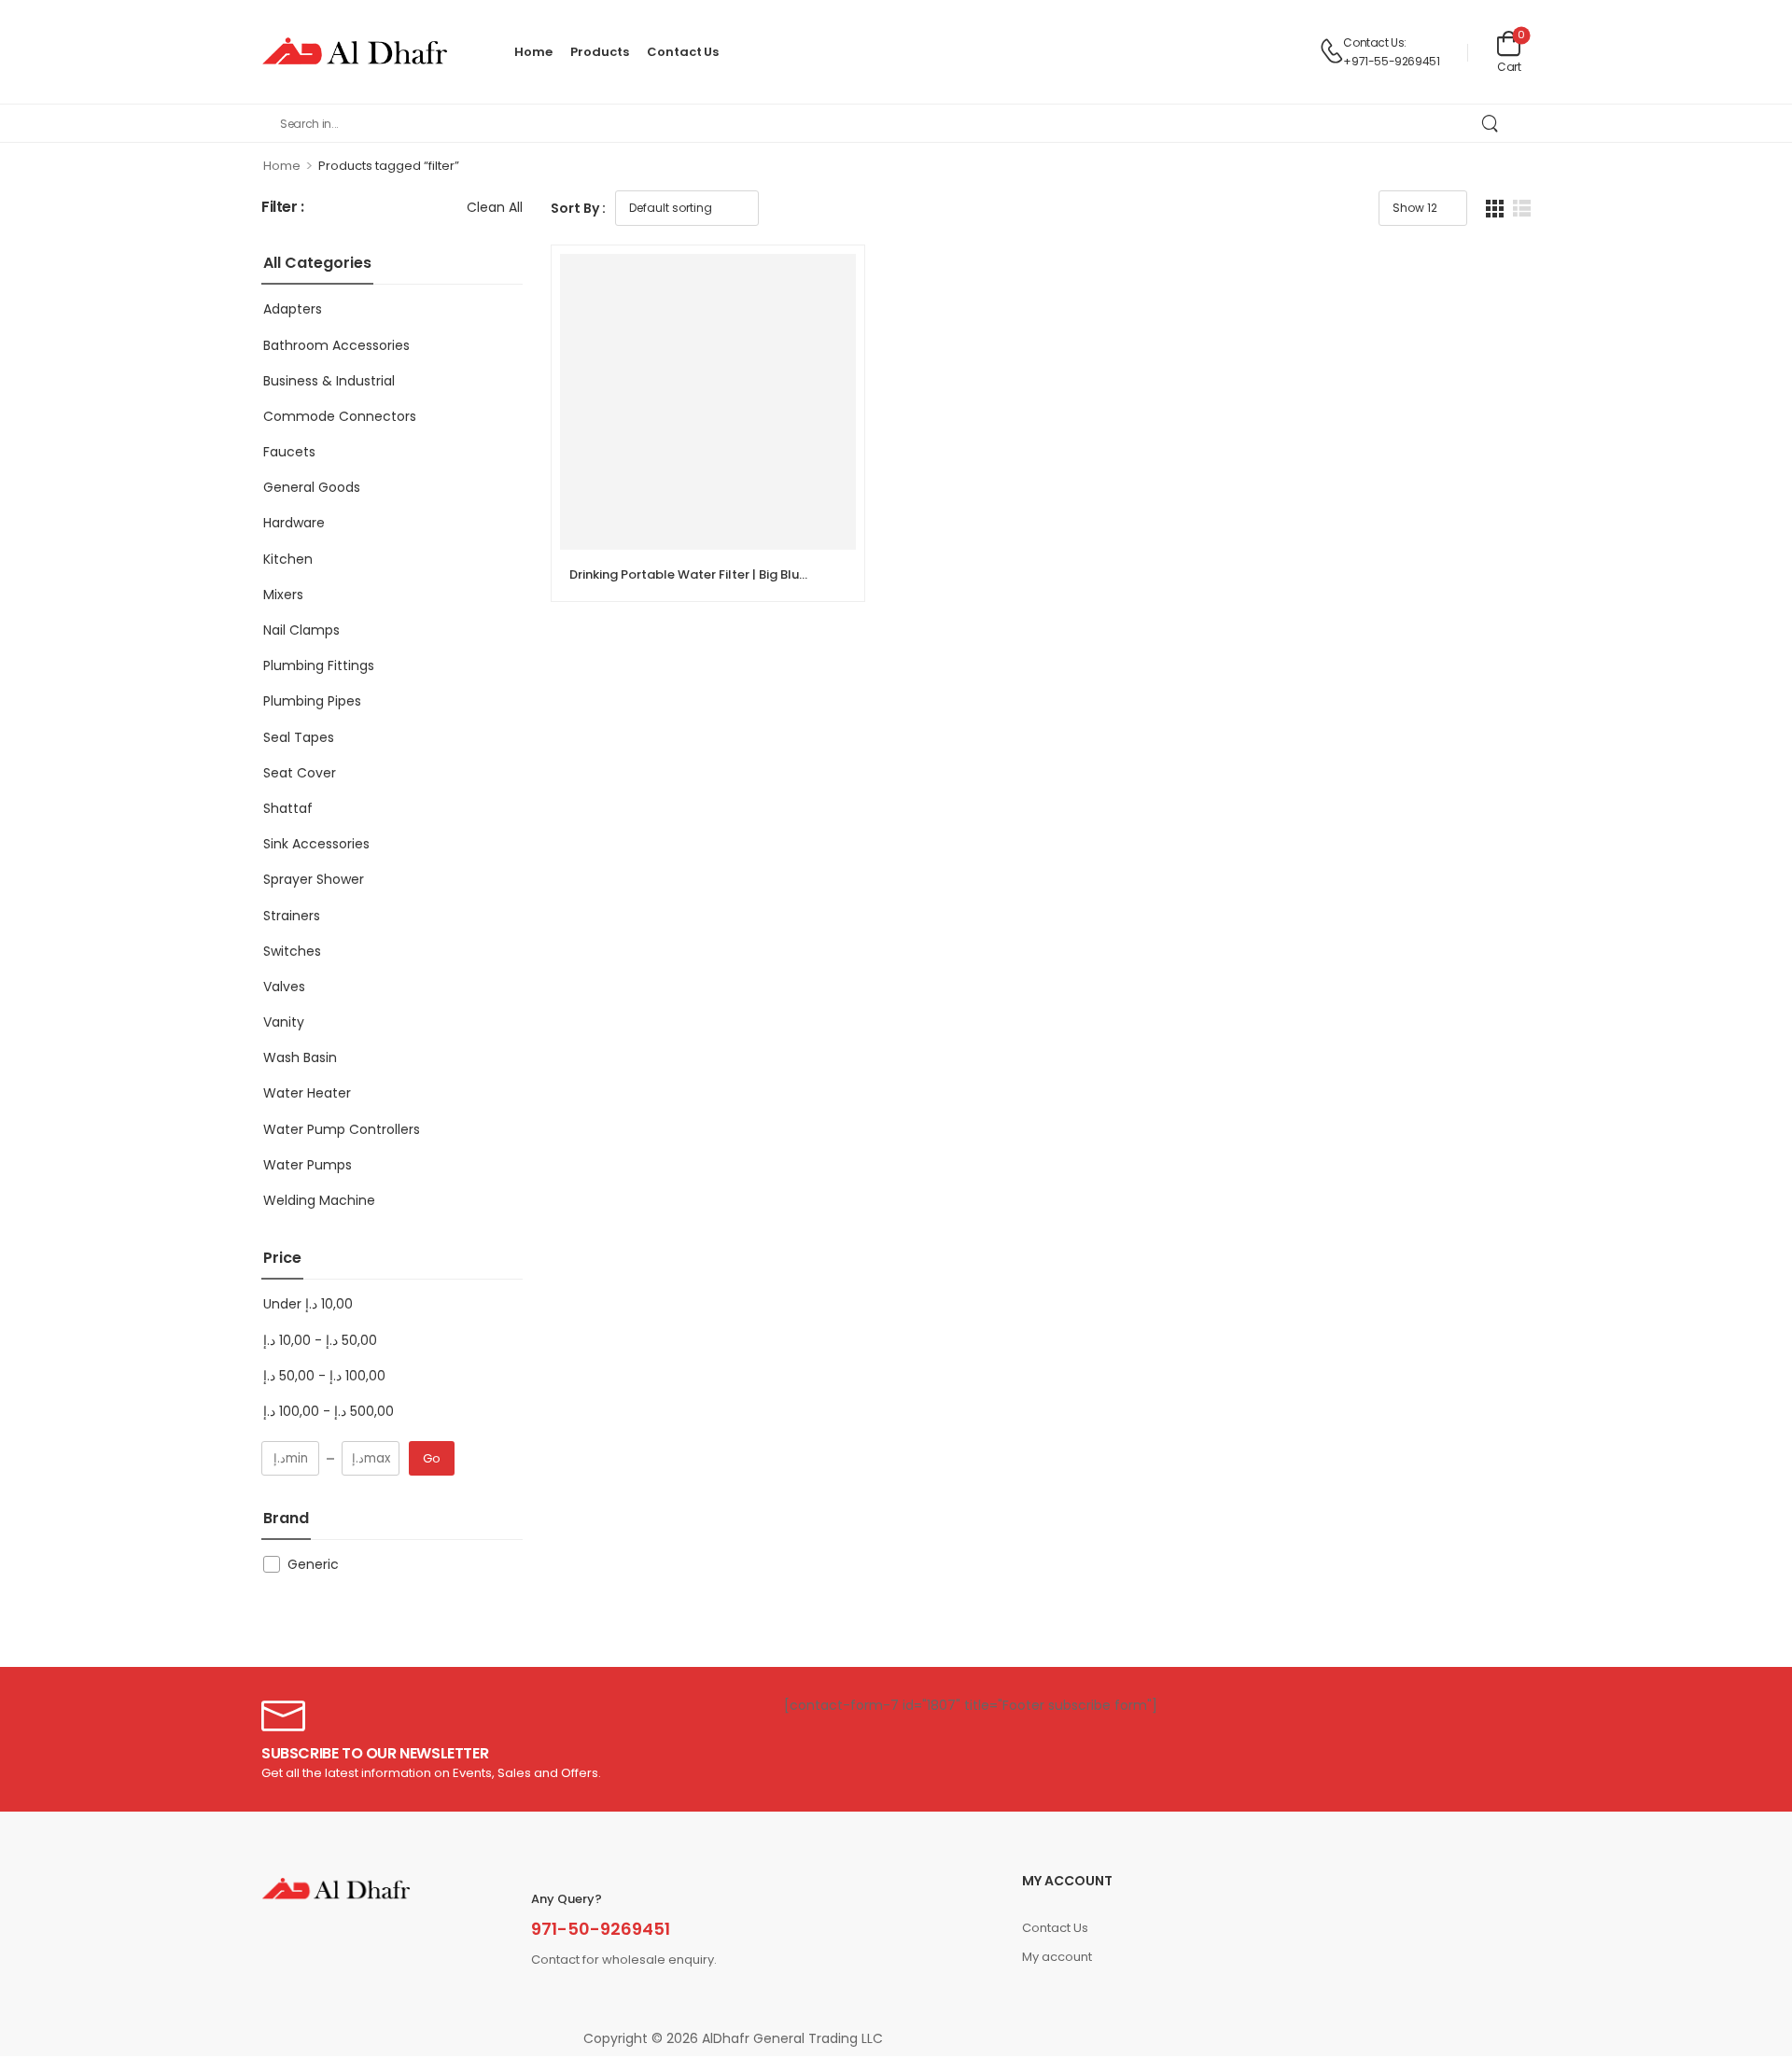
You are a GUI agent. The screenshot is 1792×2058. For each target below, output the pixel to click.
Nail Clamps (301, 630)
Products (599, 52)
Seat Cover (300, 773)
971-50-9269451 (601, 1929)
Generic (313, 1564)
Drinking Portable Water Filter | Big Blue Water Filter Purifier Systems (776, 574)
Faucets (289, 452)
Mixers (283, 595)
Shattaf (288, 808)
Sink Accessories (316, 844)
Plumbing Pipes (312, 701)
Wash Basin (300, 1057)
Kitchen (288, 559)
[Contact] (1331, 52)
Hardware (294, 523)
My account (1057, 1957)
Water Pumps (308, 1165)
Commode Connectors (340, 416)
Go (432, 1458)
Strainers (292, 916)
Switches (292, 951)
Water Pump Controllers (342, 1129)
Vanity (284, 1022)
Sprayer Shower (314, 879)
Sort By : (578, 208)
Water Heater (307, 1093)
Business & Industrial (329, 381)
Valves (284, 987)
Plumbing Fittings (319, 665)
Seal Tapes (299, 737)
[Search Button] (1489, 123)
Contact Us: (1375, 42)
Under (308, 1304)
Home (533, 52)
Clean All (495, 207)
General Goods (312, 487)
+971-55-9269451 (1391, 61)
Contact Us (683, 52)
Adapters (293, 309)
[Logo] (355, 52)
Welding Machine (319, 1200)
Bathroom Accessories (336, 345)
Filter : (283, 208)
